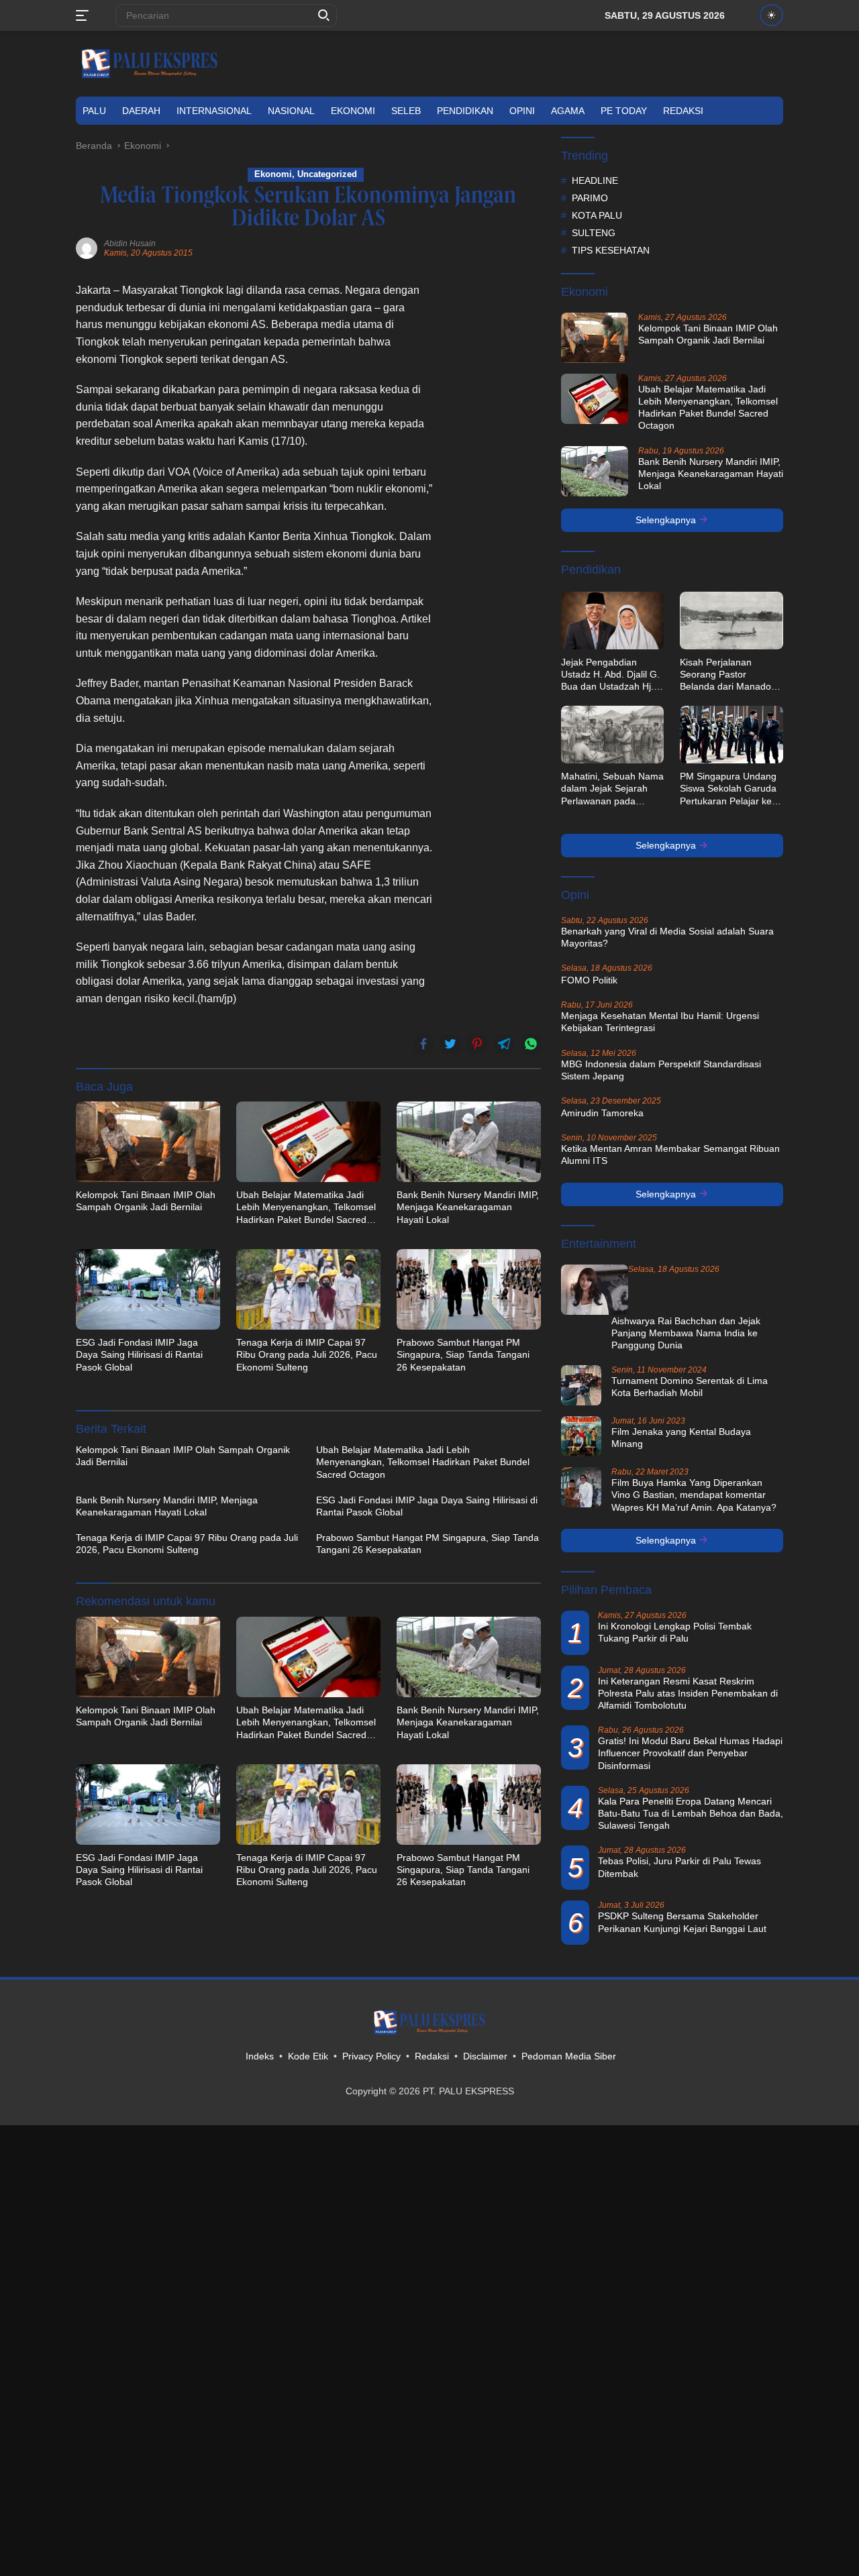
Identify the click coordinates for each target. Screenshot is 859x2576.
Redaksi (683, 111)
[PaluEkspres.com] (150, 63)
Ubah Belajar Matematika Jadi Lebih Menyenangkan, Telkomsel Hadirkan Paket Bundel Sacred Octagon (306, 1207)
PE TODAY (624, 111)
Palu (94, 111)
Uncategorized (327, 174)
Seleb (406, 111)
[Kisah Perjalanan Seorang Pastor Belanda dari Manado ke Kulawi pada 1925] (731, 621)
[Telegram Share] (504, 1044)
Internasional (214, 111)
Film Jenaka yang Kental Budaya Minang (681, 1438)
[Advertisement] (494, 483)
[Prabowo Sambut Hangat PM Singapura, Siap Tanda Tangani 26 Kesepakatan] (469, 1289)
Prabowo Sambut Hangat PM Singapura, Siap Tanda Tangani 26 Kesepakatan (463, 1354)
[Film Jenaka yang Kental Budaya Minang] (581, 1436)
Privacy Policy (371, 2056)
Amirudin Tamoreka (602, 1113)
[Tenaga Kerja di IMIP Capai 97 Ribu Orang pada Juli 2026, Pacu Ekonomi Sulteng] (308, 1289)
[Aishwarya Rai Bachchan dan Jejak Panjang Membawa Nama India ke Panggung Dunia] (595, 1290)
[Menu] (85, 15)
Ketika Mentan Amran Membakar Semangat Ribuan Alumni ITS (670, 1155)
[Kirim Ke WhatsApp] (531, 1044)
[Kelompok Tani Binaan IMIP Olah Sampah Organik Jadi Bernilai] (148, 1142)
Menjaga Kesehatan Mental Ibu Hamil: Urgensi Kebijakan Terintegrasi (660, 1022)
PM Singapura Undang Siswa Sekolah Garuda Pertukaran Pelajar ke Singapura (728, 789)
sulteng (594, 233)
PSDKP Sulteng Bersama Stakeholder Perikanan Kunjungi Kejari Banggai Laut (682, 1922)
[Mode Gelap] (771, 15)
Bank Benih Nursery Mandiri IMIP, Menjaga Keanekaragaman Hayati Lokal (468, 1207)
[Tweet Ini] (450, 1044)
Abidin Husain (130, 244)
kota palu (597, 215)
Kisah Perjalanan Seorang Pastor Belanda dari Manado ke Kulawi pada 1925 (725, 675)
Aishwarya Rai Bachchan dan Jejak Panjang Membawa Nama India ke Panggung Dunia (686, 1333)
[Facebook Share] (423, 1044)
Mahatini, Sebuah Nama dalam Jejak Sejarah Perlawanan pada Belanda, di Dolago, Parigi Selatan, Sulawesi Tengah (612, 789)
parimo (590, 198)
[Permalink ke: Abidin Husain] (87, 248)
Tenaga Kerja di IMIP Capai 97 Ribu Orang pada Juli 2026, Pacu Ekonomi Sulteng (307, 1354)
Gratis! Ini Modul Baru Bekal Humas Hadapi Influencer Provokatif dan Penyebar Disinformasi (690, 1753)
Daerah (141, 111)
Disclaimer (485, 2056)
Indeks (260, 2056)
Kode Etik (308, 2056)
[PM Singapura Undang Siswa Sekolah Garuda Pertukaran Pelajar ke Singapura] (731, 735)
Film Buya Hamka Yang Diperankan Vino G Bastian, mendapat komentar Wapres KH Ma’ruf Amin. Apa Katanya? (694, 1495)
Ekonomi (353, 111)
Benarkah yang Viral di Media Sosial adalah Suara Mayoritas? (667, 937)
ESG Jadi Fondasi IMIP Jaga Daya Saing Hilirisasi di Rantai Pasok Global (139, 1354)
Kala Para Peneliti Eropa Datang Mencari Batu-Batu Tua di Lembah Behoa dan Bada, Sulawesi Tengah (691, 1813)
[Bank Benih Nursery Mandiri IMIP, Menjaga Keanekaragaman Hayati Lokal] (469, 1142)
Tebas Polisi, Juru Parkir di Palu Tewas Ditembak (679, 1867)
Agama (568, 111)
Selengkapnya (667, 520)
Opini (522, 111)
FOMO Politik (589, 980)
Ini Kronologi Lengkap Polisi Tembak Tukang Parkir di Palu (675, 1632)
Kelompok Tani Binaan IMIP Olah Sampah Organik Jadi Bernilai (146, 1201)
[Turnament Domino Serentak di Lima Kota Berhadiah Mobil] (581, 1385)
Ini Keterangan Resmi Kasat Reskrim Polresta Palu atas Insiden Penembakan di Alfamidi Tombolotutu (688, 1693)
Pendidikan (465, 111)
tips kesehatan (611, 250)
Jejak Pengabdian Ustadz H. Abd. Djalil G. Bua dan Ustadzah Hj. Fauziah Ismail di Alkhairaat (610, 675)
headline (595, 180)
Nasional (291, 111)
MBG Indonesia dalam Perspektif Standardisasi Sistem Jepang (661, 1070)
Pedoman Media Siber (569, 2056)
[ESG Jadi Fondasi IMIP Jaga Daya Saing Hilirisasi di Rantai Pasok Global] (148, 1289)
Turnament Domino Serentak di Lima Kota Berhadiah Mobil (690, 1387)
